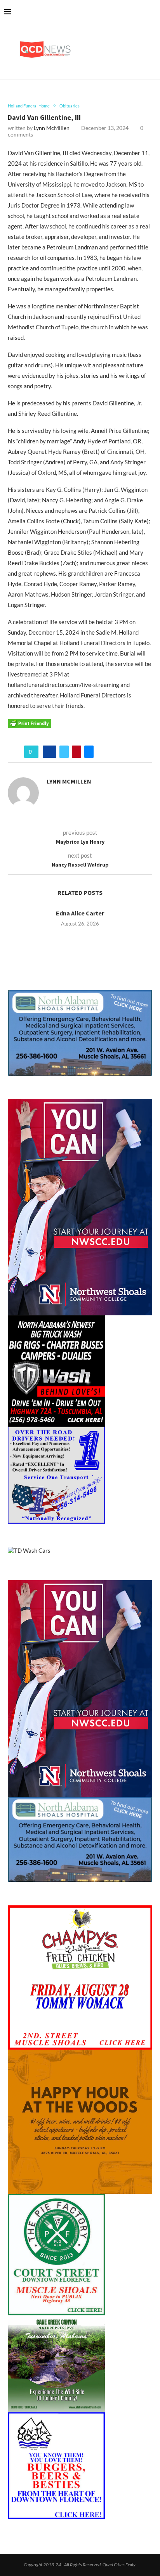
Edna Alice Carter (80, 913)
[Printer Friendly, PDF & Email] (30, 723)
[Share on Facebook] (50, 752)
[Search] (152, 12)
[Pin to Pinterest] (77, 752)
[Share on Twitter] (64, 752)
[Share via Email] (89, 752)
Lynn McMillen (52, 128)
